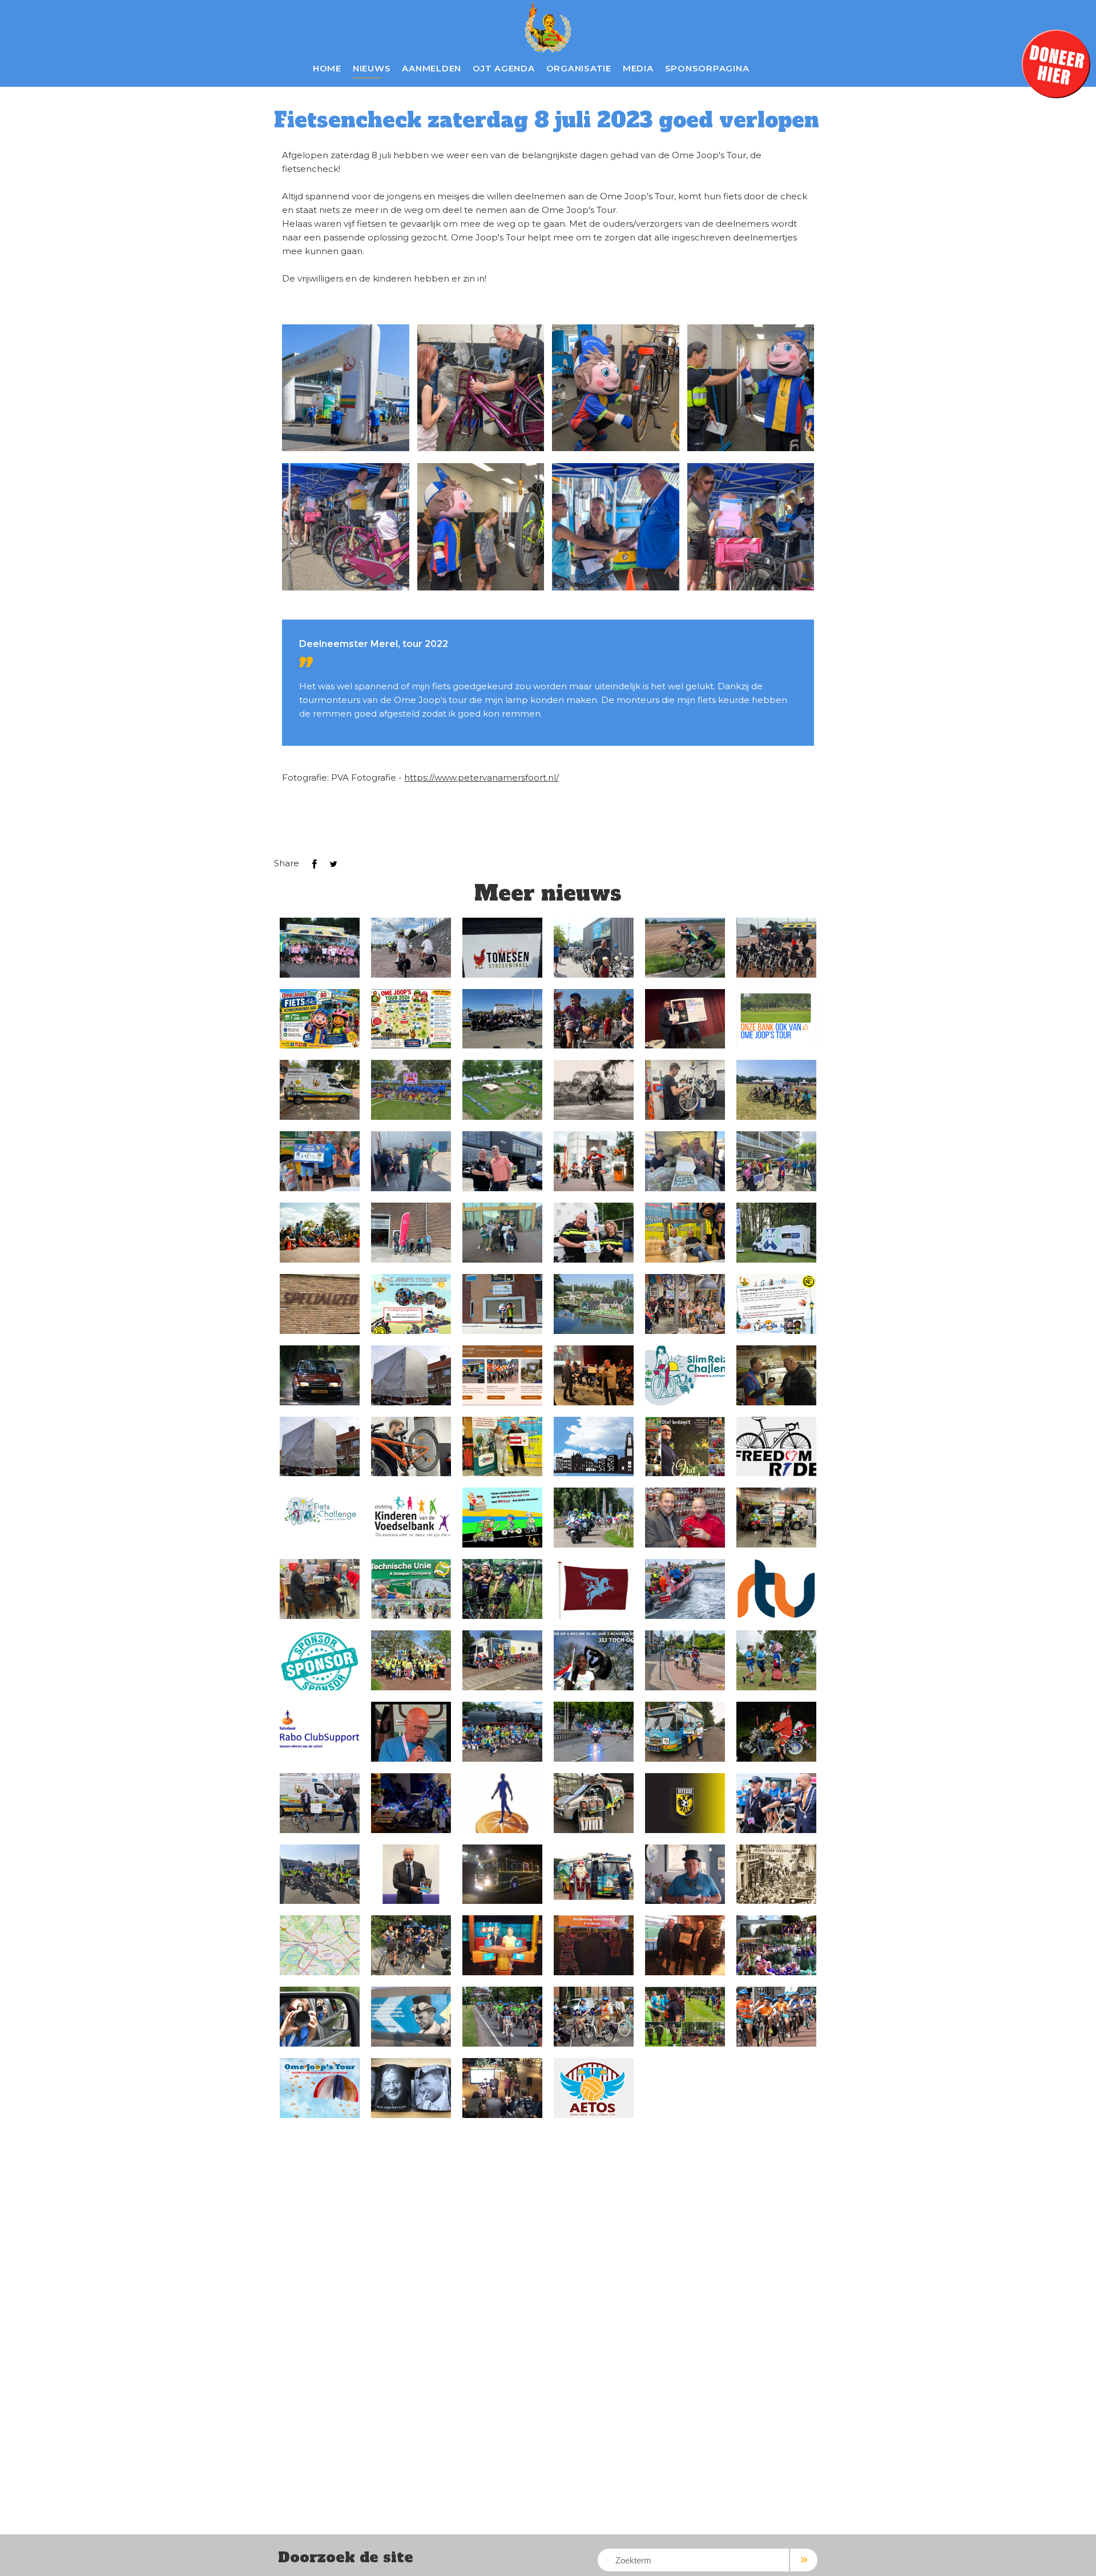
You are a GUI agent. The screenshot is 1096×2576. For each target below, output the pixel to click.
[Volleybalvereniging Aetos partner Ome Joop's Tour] (594, 2088)
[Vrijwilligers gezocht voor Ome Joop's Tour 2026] (685, 948)
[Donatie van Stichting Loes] (685, 1233)
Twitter (333, 864)
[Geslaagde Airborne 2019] (776, 1945)
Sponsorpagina (707, 68)
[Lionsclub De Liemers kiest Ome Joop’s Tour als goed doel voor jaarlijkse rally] (320, 1375)
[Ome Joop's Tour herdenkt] (502, 1233)
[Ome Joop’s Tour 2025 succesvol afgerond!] (502, 1090)
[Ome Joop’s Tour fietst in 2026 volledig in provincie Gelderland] (411, 1019)
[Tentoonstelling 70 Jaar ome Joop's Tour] (776, 1874)
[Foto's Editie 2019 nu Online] (320, 2017)
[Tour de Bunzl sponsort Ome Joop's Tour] (502, 1589)
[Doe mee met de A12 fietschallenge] (320, 1510)
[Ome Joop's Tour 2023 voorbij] (685, 1589)
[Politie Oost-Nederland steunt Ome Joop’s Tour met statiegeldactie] (685, 1161)
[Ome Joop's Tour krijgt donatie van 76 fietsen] (502, 1019)
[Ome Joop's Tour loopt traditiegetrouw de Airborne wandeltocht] (594, 1589)
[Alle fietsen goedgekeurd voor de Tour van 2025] (685, 1090)
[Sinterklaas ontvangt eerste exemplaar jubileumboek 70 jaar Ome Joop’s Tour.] (594, 1874)
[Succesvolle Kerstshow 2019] (594, 1945)
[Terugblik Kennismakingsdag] (776, 948)
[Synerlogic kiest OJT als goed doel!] (320, 1803)
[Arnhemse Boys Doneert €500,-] (685, 1945)
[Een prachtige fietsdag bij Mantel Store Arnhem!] (594, 948)
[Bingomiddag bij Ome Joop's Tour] (776, 1304)
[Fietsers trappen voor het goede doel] (776, 1518)
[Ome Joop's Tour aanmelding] (502, 1660)
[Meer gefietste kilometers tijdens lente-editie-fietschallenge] (502, 1447)
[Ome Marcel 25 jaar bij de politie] (594, 1233)
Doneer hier (1056, 64)
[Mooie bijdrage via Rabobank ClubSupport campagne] (685, 1019)
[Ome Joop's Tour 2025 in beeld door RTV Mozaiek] (411, 1090)
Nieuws (372, 68)
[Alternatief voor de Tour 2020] (320, 1945)
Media (638, 68)
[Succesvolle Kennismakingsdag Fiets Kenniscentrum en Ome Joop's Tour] (320, 1233)
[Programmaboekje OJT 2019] (320, 2088)
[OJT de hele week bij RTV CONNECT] (776, 1589)
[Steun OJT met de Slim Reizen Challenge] (685, 1375)
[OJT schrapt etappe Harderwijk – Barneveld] (594, 2017)
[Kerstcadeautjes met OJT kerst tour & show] (411, 1803)
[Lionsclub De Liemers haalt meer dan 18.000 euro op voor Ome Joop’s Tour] (320, 1161)
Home (327, 68)
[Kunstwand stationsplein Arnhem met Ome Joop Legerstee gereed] (411, 2017)
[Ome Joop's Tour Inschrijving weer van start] (776, 1660)
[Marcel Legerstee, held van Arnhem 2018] (502, 2088)
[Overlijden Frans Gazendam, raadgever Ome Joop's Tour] (685, 1518)
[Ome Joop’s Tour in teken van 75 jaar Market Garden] (776, 2017)
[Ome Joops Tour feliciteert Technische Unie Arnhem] (411, 1589)
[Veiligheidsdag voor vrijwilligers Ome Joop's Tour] (411, 1161)
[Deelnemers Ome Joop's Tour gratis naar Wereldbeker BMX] (594, 1161)
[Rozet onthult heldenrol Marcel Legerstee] (411, 2088)
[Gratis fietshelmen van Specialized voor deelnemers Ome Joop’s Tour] (320, 1304)
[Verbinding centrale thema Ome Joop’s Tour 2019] (502, 2017)
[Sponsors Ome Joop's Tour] (320, 1660)
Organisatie (579, 68)
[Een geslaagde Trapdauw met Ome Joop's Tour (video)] (320, 1874)
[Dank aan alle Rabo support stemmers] (320, 1732)
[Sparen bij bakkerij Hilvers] (502, 1518)
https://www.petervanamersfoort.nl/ (481, 777)
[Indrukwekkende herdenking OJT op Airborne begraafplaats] (685, 2017)
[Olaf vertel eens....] (685, 1447)
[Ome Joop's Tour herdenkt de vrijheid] (594, 1660)
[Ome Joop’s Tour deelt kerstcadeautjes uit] (502, 1874)
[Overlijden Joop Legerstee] (411, 1732)
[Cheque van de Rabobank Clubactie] (320, 1589)
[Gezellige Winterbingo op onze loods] (685, 1304)
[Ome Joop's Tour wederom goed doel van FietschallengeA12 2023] (685, 1660)
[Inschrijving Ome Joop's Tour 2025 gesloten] (411, 1304)
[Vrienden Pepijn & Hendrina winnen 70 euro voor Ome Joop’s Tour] (502, 1945)
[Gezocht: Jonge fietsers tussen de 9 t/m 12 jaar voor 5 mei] (776, 1447)
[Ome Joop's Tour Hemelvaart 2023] (411, 1660)
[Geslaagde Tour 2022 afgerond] (502, 1732)
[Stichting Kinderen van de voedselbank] (411, 1518)
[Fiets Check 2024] (411, 1447)
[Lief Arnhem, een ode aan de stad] (685, 1874)
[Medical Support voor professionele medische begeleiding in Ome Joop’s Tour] (776, 1233)
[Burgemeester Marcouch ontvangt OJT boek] (411, 1874)
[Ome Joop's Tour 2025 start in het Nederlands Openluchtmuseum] (594, 1304)
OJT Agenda (504, 68)
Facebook (315, 864)
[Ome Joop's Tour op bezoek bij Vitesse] (685, 1803)
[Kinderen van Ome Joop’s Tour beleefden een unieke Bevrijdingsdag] (594, 1447)
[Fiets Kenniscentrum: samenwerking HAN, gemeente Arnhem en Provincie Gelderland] (411, 1233)
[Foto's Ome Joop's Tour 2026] (411, 948)
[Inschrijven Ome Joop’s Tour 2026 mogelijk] (594, 1019)
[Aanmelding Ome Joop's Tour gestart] (594, 1518)
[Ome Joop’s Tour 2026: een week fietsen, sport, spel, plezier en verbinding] (320, 948)
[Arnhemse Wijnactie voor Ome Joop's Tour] (502, 1375)
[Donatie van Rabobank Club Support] (594, 1375)
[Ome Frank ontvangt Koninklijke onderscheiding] (776, 1803)
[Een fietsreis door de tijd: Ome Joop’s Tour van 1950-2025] (594, 1090)
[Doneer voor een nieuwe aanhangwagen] (411, 1375)
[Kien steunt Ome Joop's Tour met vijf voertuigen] (502, 1161)
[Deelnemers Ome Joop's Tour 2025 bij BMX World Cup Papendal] (776, 1090)
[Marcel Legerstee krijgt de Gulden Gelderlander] (776, 1375)
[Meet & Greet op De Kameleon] (502, 1304)
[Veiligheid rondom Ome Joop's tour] (594, 1732)
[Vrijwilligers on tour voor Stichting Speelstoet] (320, 1090)
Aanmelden (432, 68)
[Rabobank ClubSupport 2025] (776, 1019)
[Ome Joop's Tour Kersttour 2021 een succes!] (776, 1732)
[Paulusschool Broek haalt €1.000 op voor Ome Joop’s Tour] (776, 1161)
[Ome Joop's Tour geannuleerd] (411, 1945)
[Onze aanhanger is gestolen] (320, 1447)
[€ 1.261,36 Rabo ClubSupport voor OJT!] (502, 1803)
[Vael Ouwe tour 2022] (685, 1732)
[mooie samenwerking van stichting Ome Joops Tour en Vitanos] (594, 1803)
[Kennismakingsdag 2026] (320, 1019)
